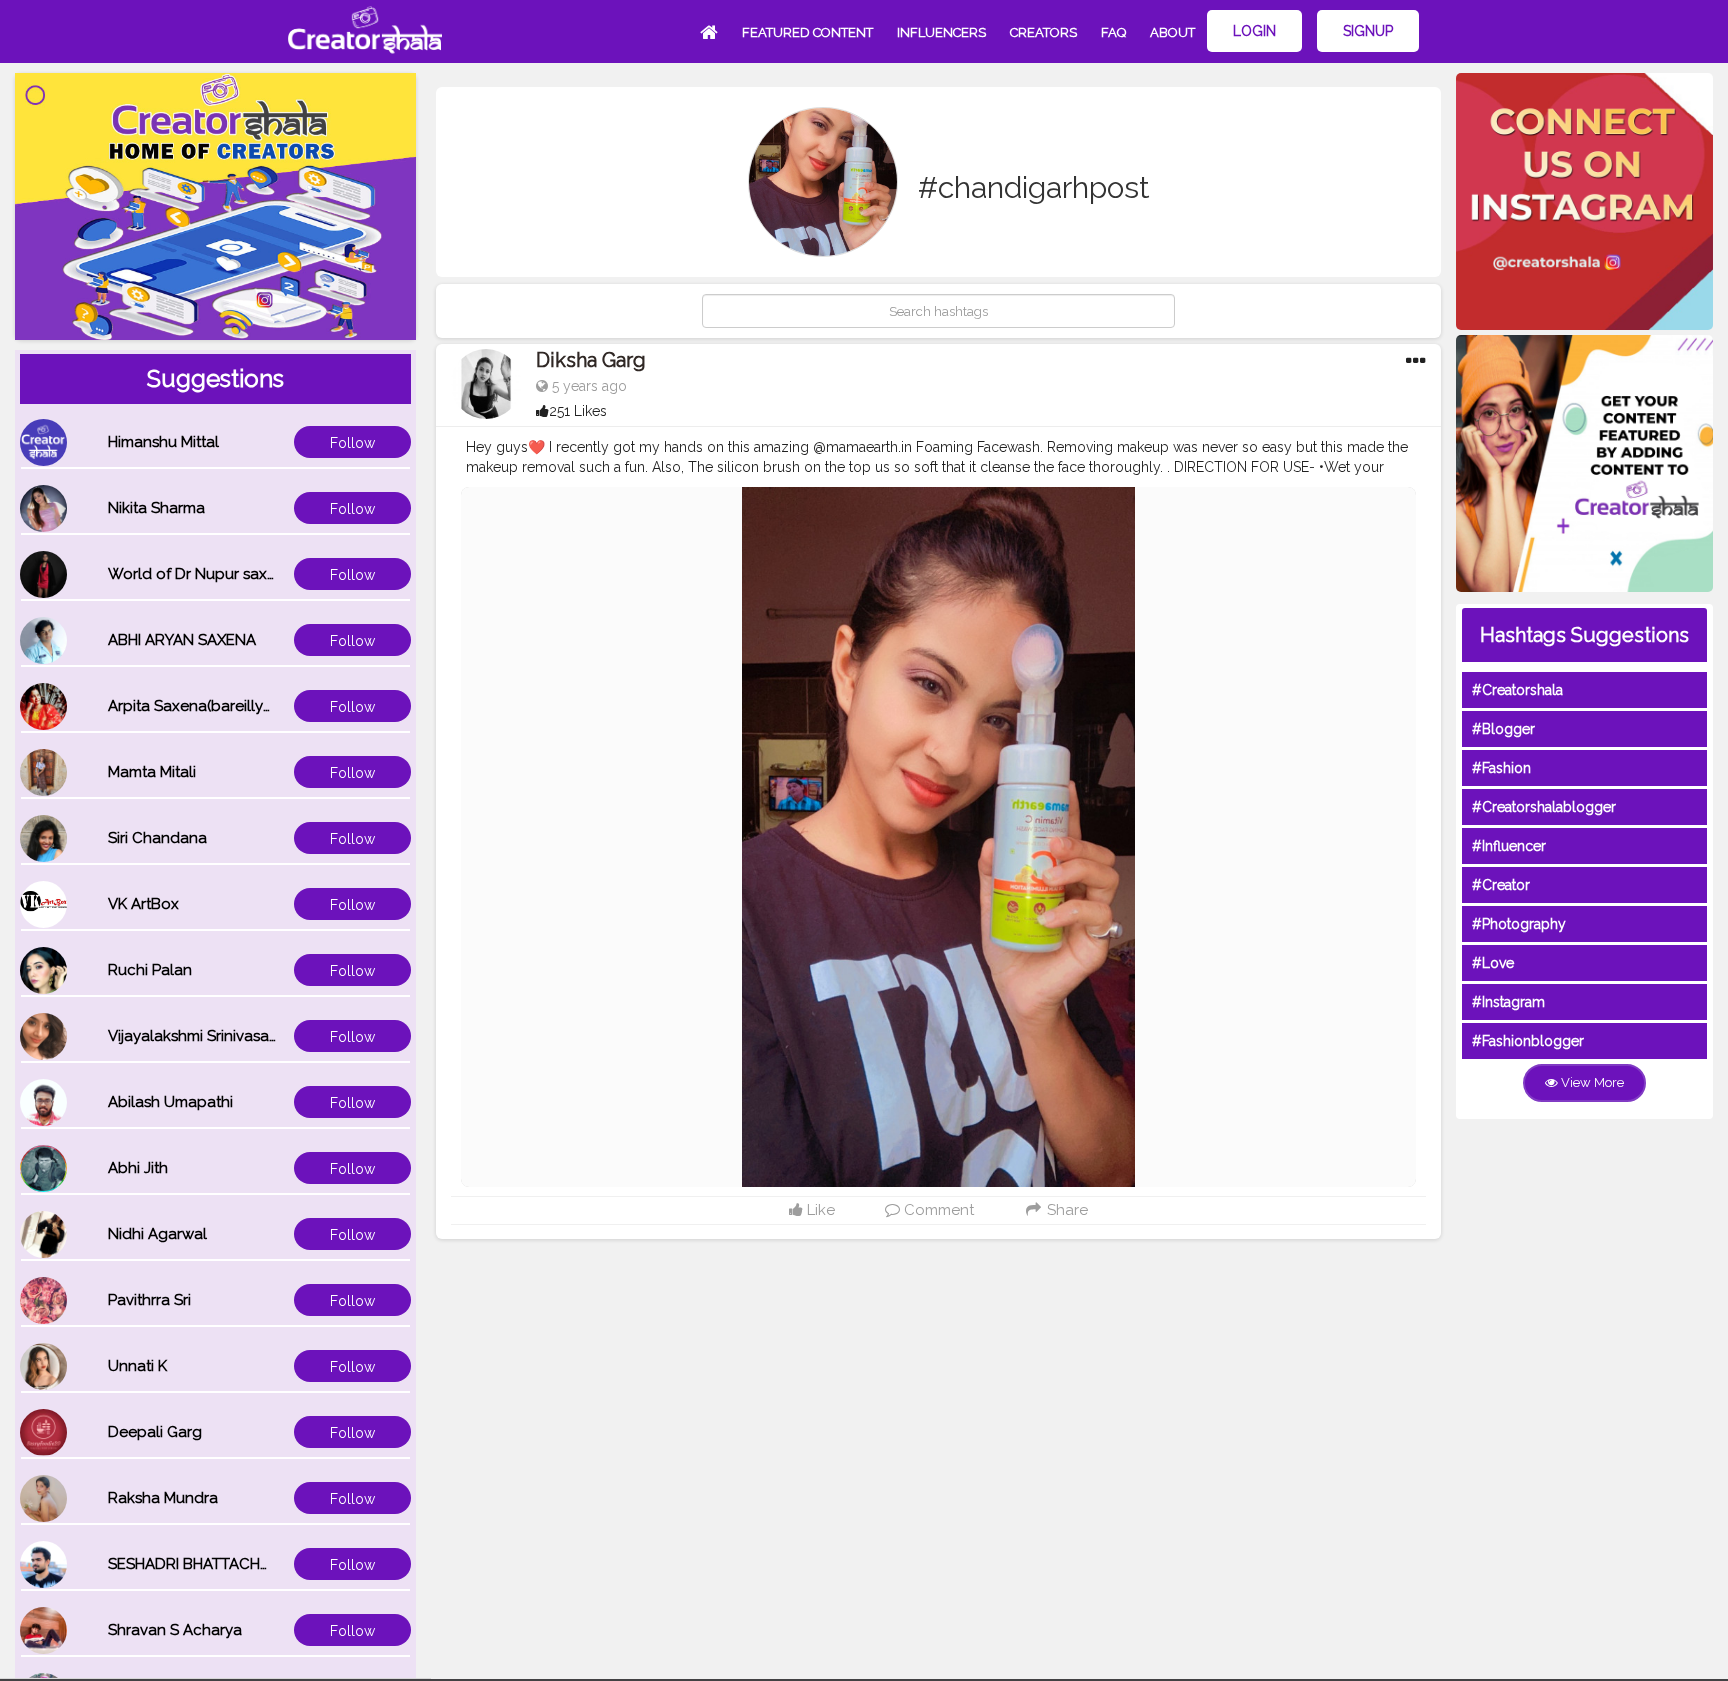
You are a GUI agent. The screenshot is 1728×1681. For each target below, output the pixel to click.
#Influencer (1509, 846)
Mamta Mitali (152, 772)
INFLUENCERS (941, 32)
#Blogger (1503, 729)
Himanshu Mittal (163, 442)
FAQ (1113, 32)
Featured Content (807, 32)
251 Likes (578, 411)
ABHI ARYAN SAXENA (182, 640)
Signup (1368, 31)
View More (1591, 1082)
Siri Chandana (157, 838)
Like (819, 1210)
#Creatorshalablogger (1544, 807)
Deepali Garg (155, 1432)
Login (1254, 31)
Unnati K (137, 1366)
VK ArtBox (143, 904)
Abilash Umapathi (170, 1102)
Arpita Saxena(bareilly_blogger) (221, 706)
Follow (352, 443)
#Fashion (1501, 768)
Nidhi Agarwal (157, 1234)
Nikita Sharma (156, 508)
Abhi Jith (138, 1168)
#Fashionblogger (1528, 1041)
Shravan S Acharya (175, 1630)
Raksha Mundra (163, 1498)
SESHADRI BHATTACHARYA (203, 1564)
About (1172, 32)
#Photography (1519, 924)
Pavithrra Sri (149, 1300)
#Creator (1501, 885)
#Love (1493, 963)
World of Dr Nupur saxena (201, 574)
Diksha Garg (591, 360)
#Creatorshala (1517, 690)
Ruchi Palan (150, 970)
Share (1065, 1210)
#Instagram (1508, 1002)
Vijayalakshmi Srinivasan (193, 1036)
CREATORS (1043, 32)
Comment (937, 1210)
